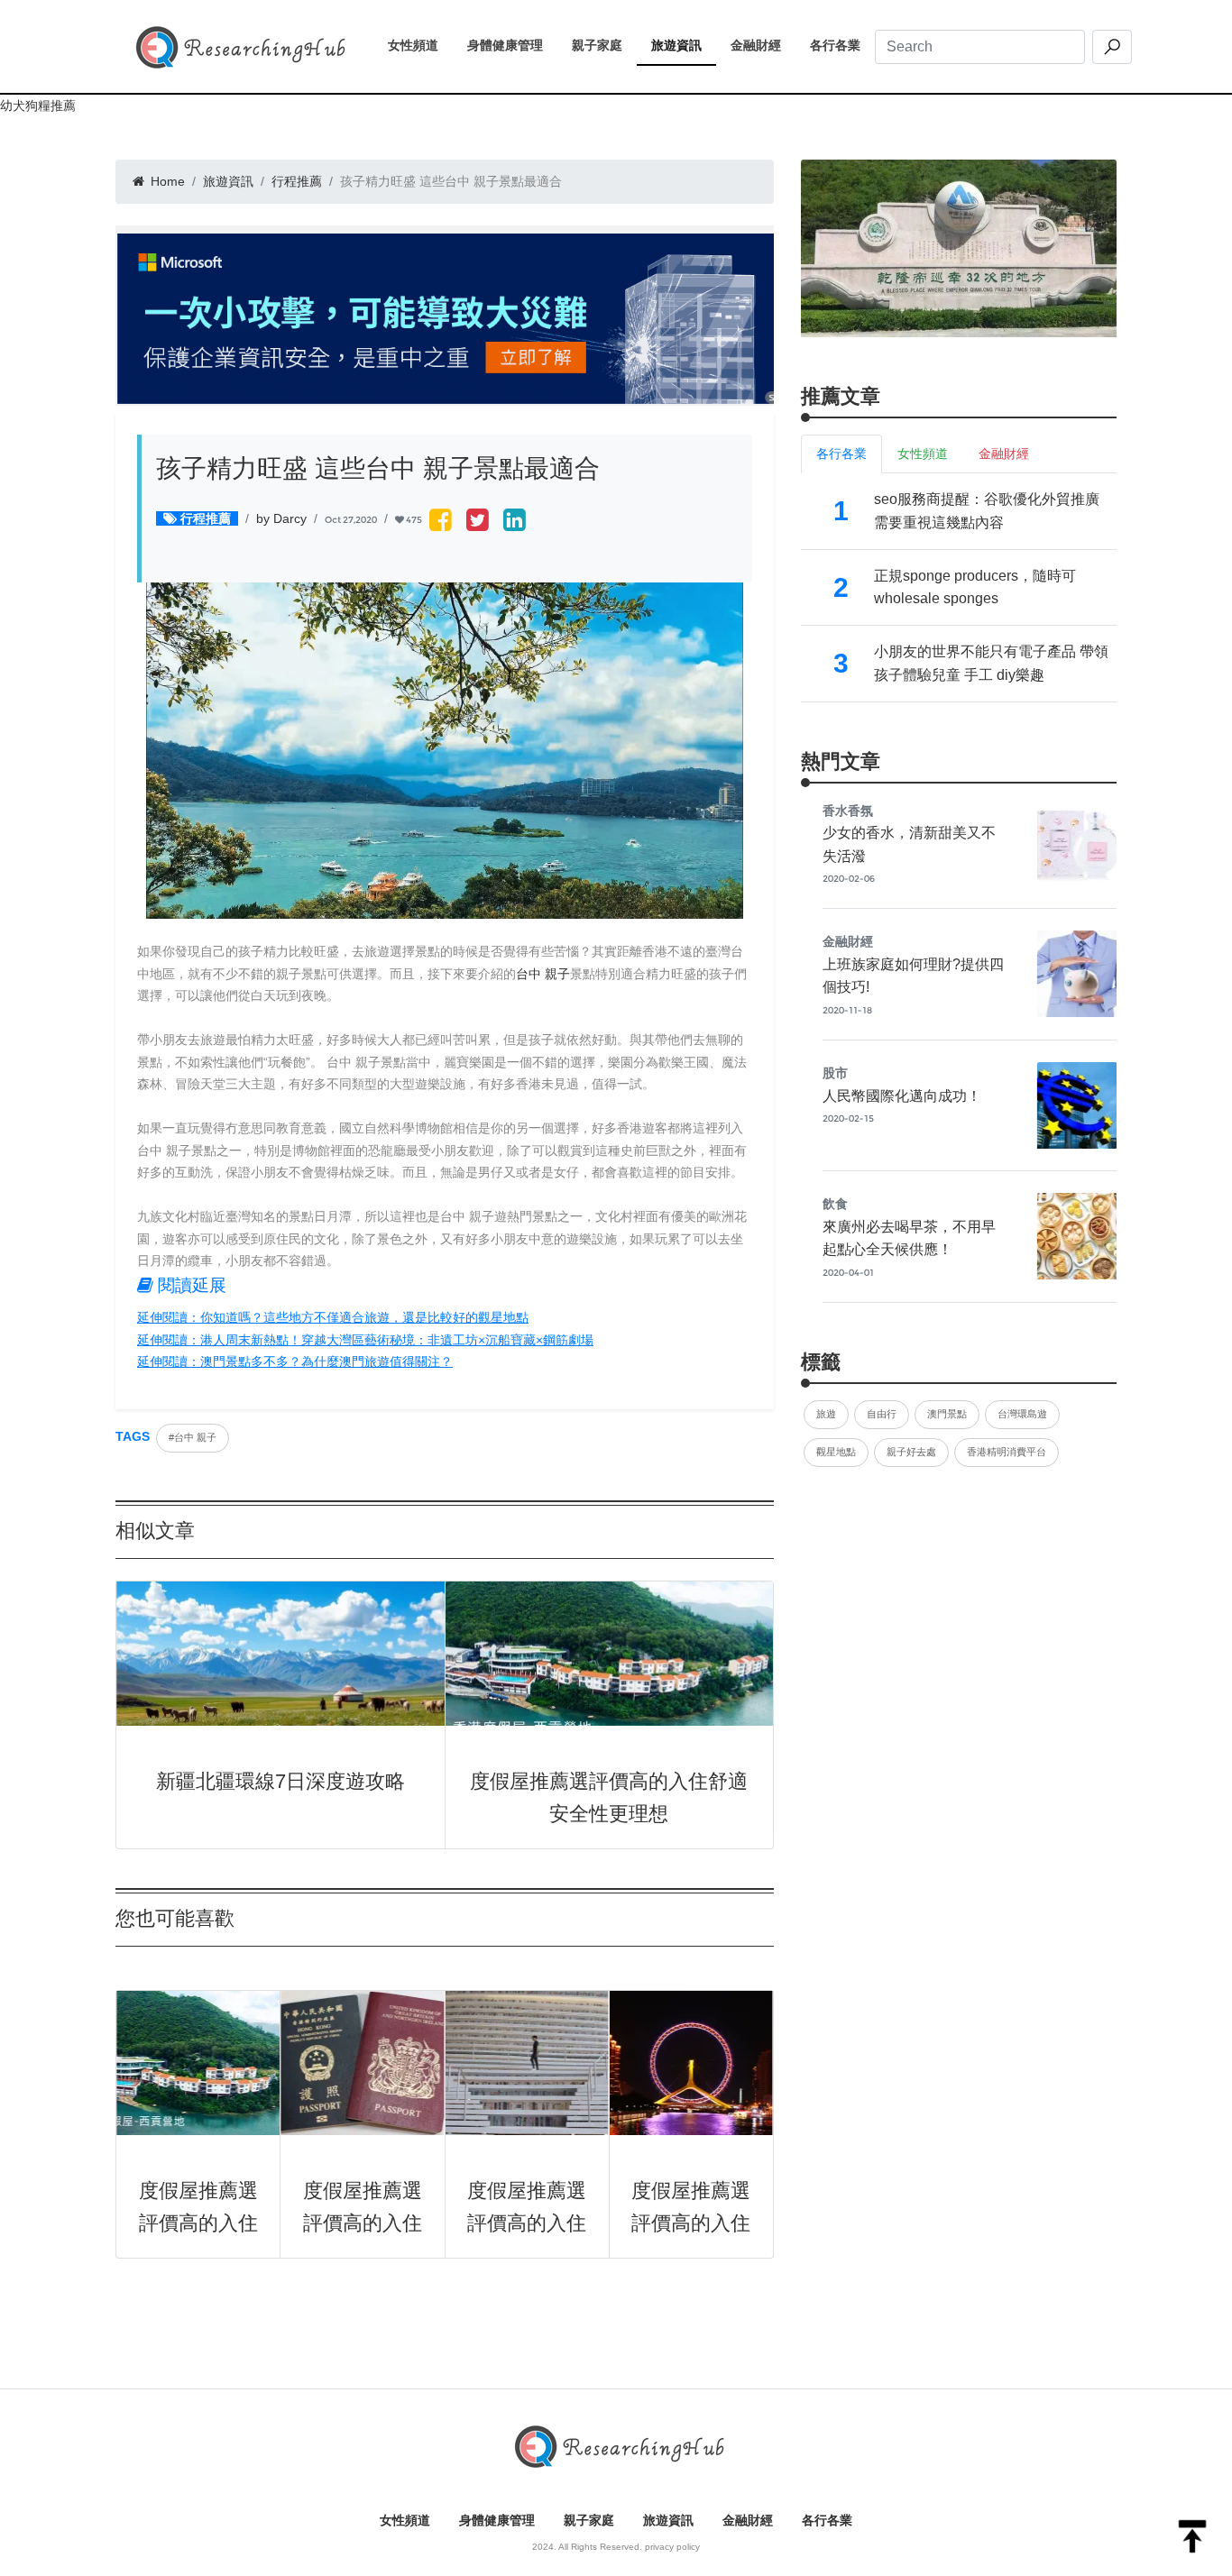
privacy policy (672, 2547)
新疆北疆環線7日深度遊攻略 (280, 1781)
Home (166, 181)
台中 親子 (543, 974)
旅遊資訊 (684, 45)
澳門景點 (947, 1414)
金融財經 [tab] (1004, 454)
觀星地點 (836, 1452)
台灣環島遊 (1022, 1414)
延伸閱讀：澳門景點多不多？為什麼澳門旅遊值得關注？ (295, 1361)
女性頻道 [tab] (923, 454)
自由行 (882, 1414)
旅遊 (826, 1414)
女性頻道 (420, 45)
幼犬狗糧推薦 (38, 105)
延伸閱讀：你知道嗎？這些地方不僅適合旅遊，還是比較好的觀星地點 (333, 1317)
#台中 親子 (193, 1437)
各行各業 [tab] (841, 454)
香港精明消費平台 (1007, 1452)
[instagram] (515, 522)
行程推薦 (297, 181)
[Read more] (959, 248)
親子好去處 (911, 1452)
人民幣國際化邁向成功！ (902, 1096)
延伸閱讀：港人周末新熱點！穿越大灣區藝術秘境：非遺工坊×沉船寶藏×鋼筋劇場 (365, 1340)
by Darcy (281, 518)
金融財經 (763, 45)
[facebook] (441, 522)
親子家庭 (604, 45)
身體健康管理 (512, 45)
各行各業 (842, 45)
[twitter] (478, 522)
